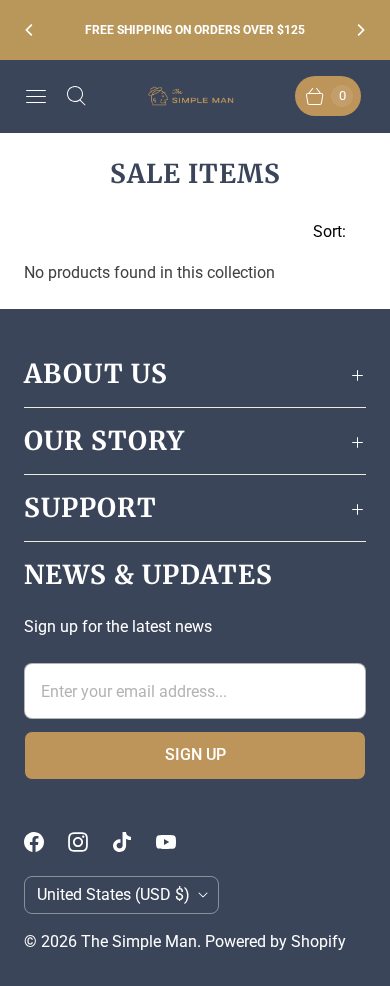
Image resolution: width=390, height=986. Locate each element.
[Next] (360, 30)
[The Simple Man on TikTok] (134, 842)
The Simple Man (139, 941)
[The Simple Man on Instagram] (90, 842)
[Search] (76, 96)
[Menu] (36, 96)
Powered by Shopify (275, 941)
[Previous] (30, 30)
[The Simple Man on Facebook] (46, 842)
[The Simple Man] (195, 96)
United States (113, 894)
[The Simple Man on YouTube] (178, 842)
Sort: (323, 231)
